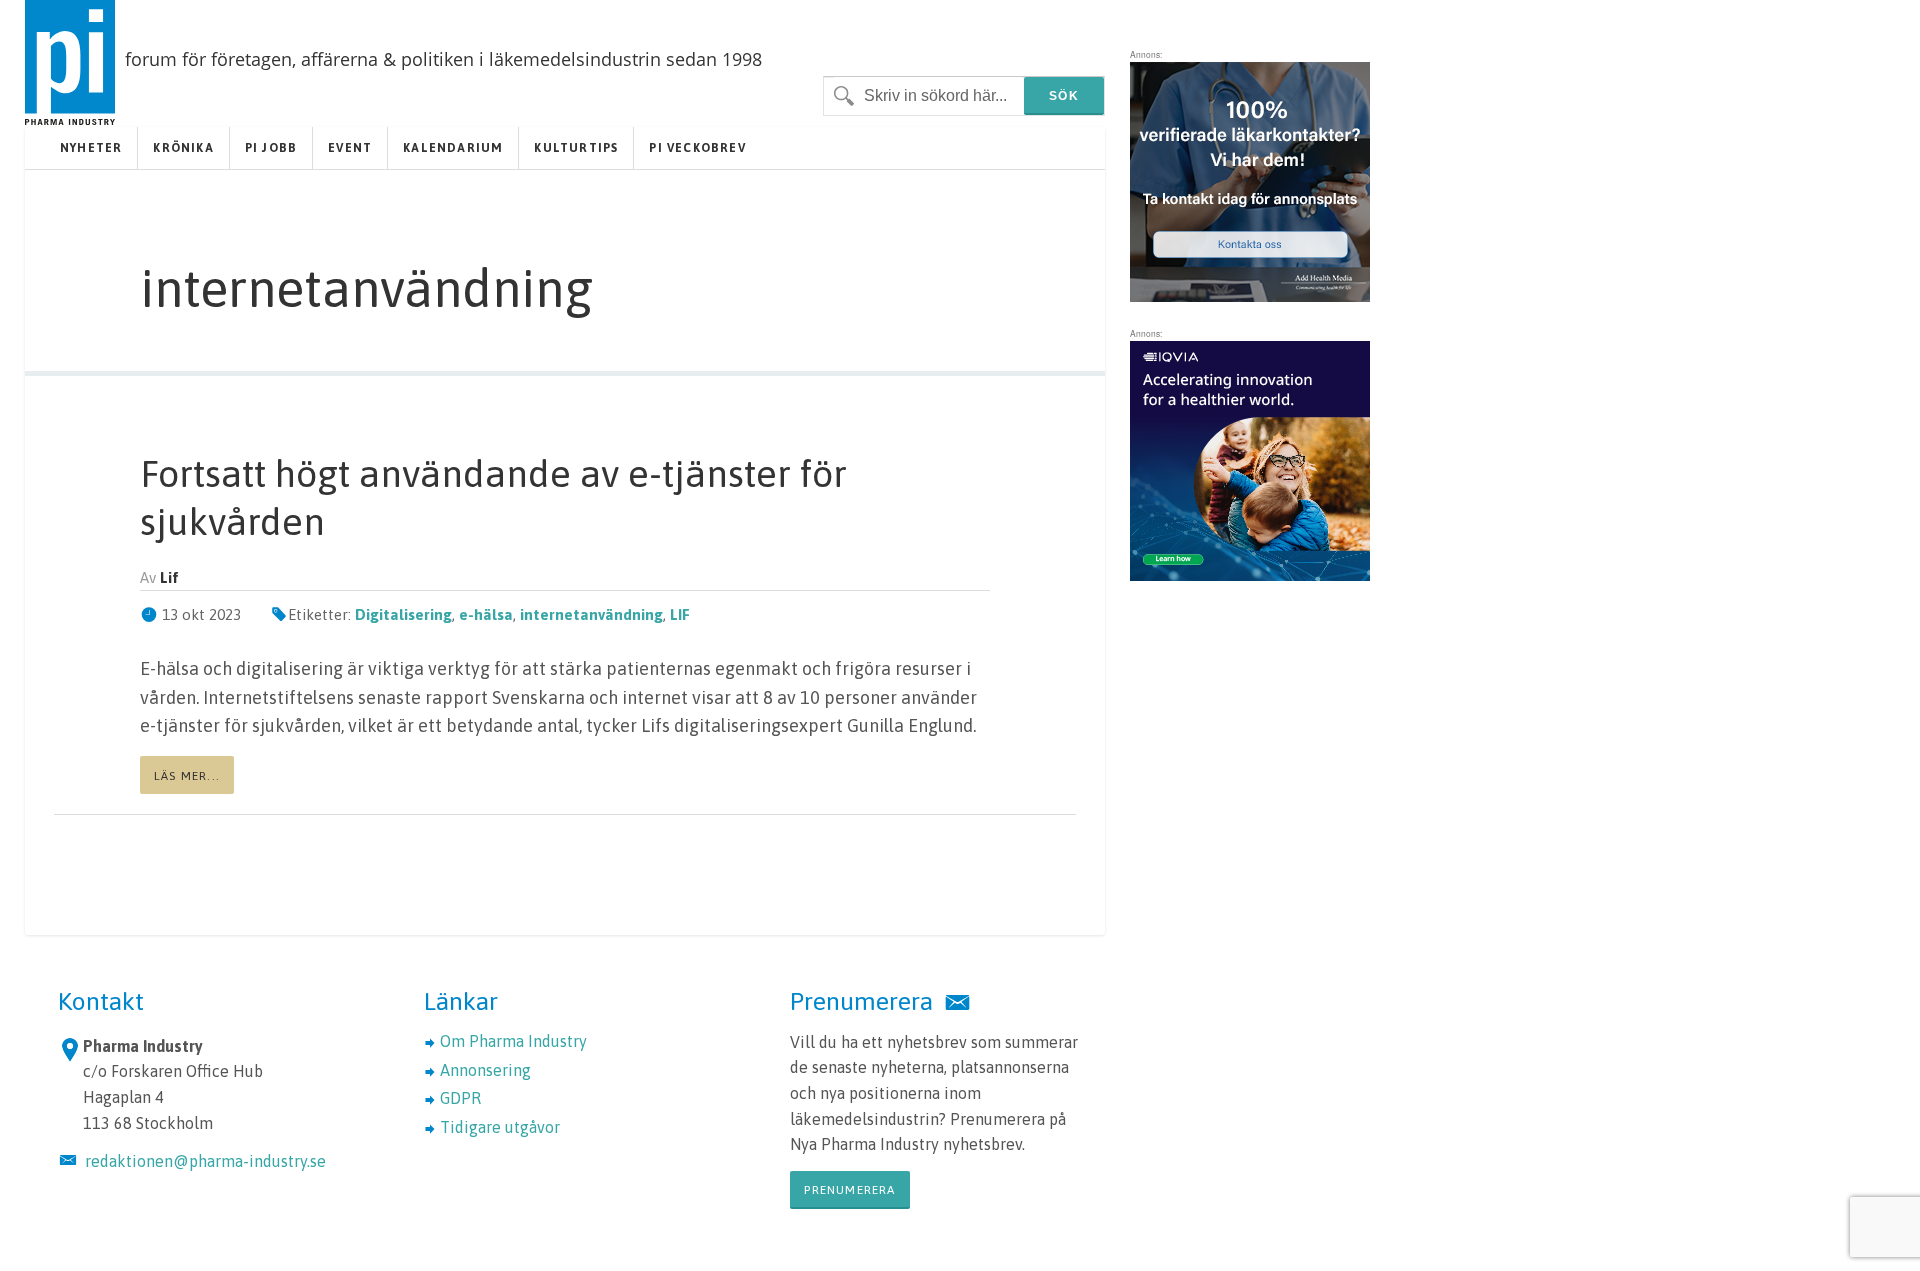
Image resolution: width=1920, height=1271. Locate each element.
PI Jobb (271, 148)
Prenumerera (849, 1190)
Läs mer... (187, 776)
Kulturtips (576, 148)
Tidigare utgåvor (500, 1127)
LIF (680, 614)
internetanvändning (591, 614)
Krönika (183, 148)
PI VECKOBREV (697, 148)
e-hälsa (486, 614)
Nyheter (91, 148)
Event (350, 148)
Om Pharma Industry (513, 1041)
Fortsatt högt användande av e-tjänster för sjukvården (493, 497)
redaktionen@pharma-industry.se (205, 1161)
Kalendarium (453, 148)
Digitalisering (403, 614)
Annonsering (485, 1070)
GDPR (460, 1098)
